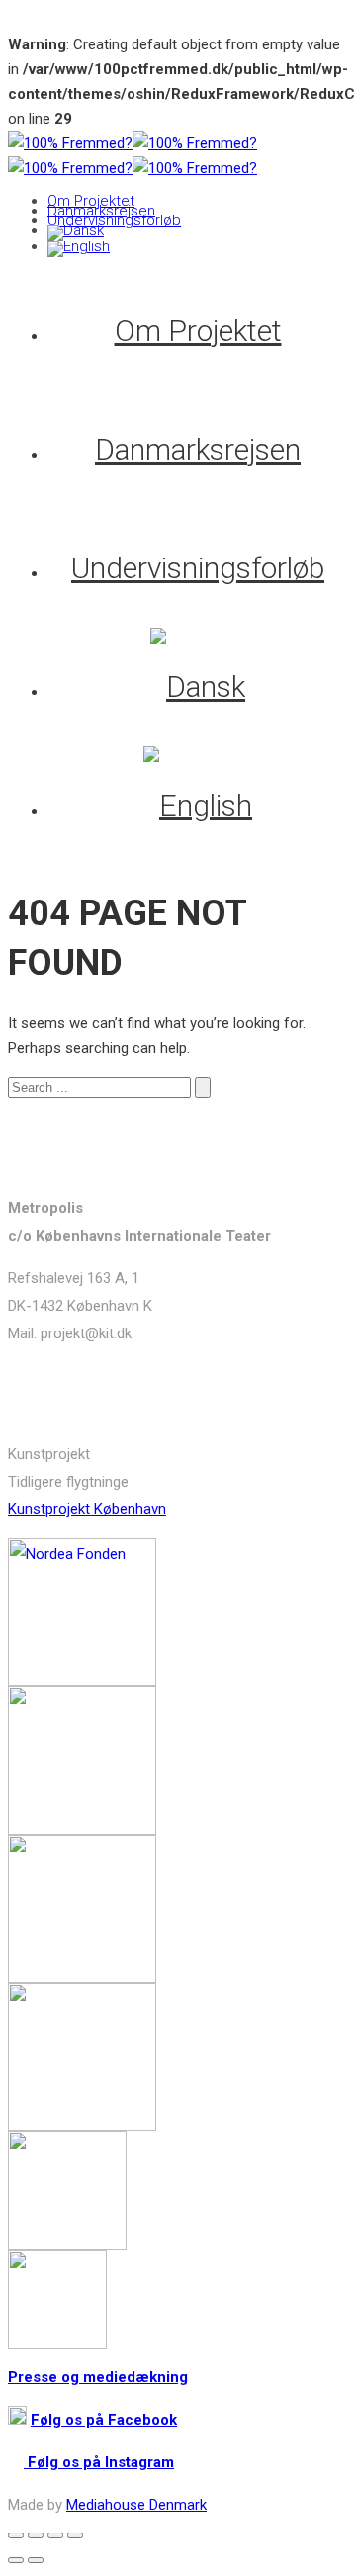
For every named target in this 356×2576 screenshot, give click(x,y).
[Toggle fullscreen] (55, 2535)
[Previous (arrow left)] (16, 2560)
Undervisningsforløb (114, 220)
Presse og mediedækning (98, 2377)
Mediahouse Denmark (136, 2505)
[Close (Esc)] (16, 2535)
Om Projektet (91, 201)
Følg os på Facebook (104, 2420)
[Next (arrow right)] (36, 2560)
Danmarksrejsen (101, 211)
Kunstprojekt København (87, 1509)
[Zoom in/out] (75, 2535)
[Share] (36, 2535)
